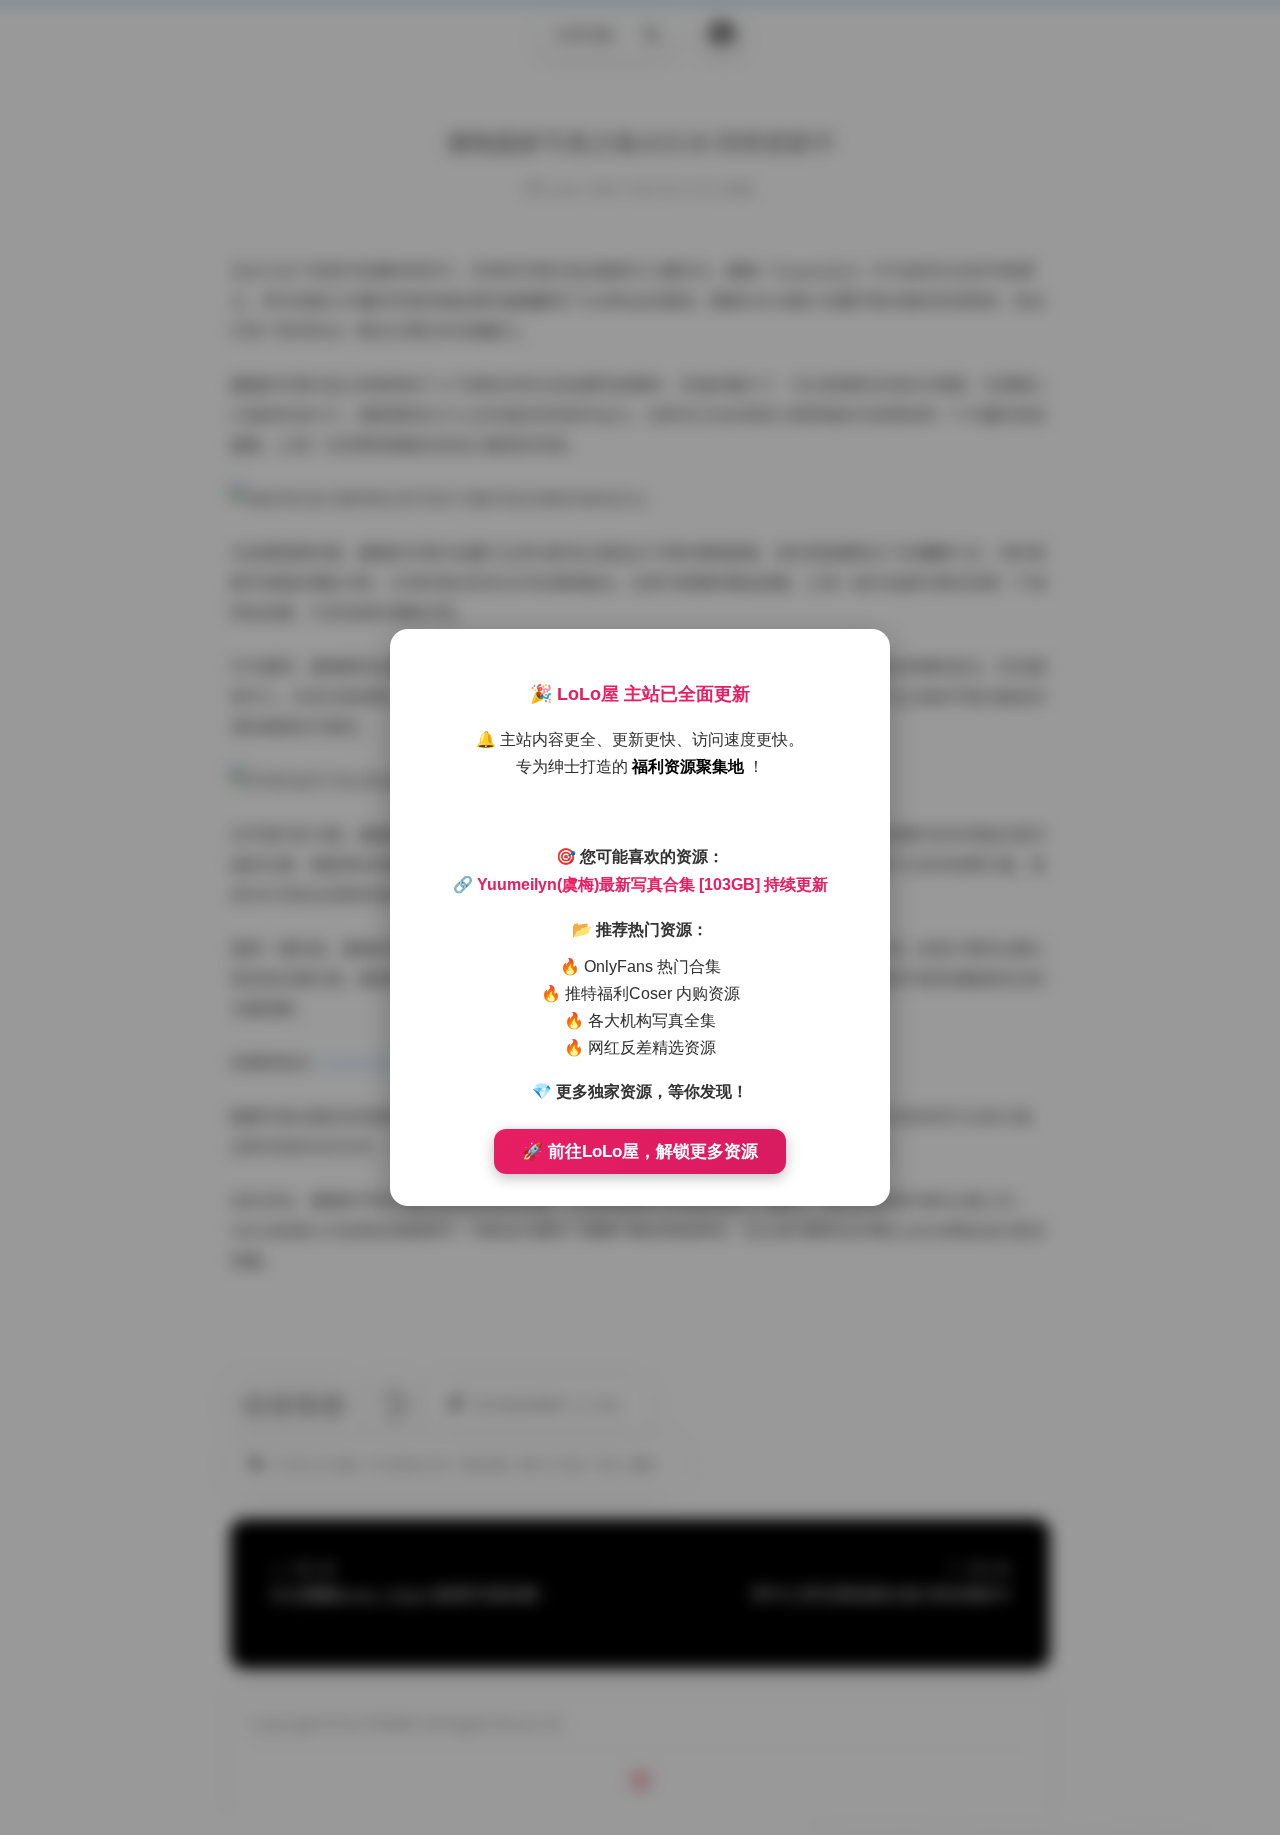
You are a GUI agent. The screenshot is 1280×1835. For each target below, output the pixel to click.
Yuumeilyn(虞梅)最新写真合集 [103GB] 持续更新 (652, 884)
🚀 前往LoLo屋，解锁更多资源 (640, 1151)
